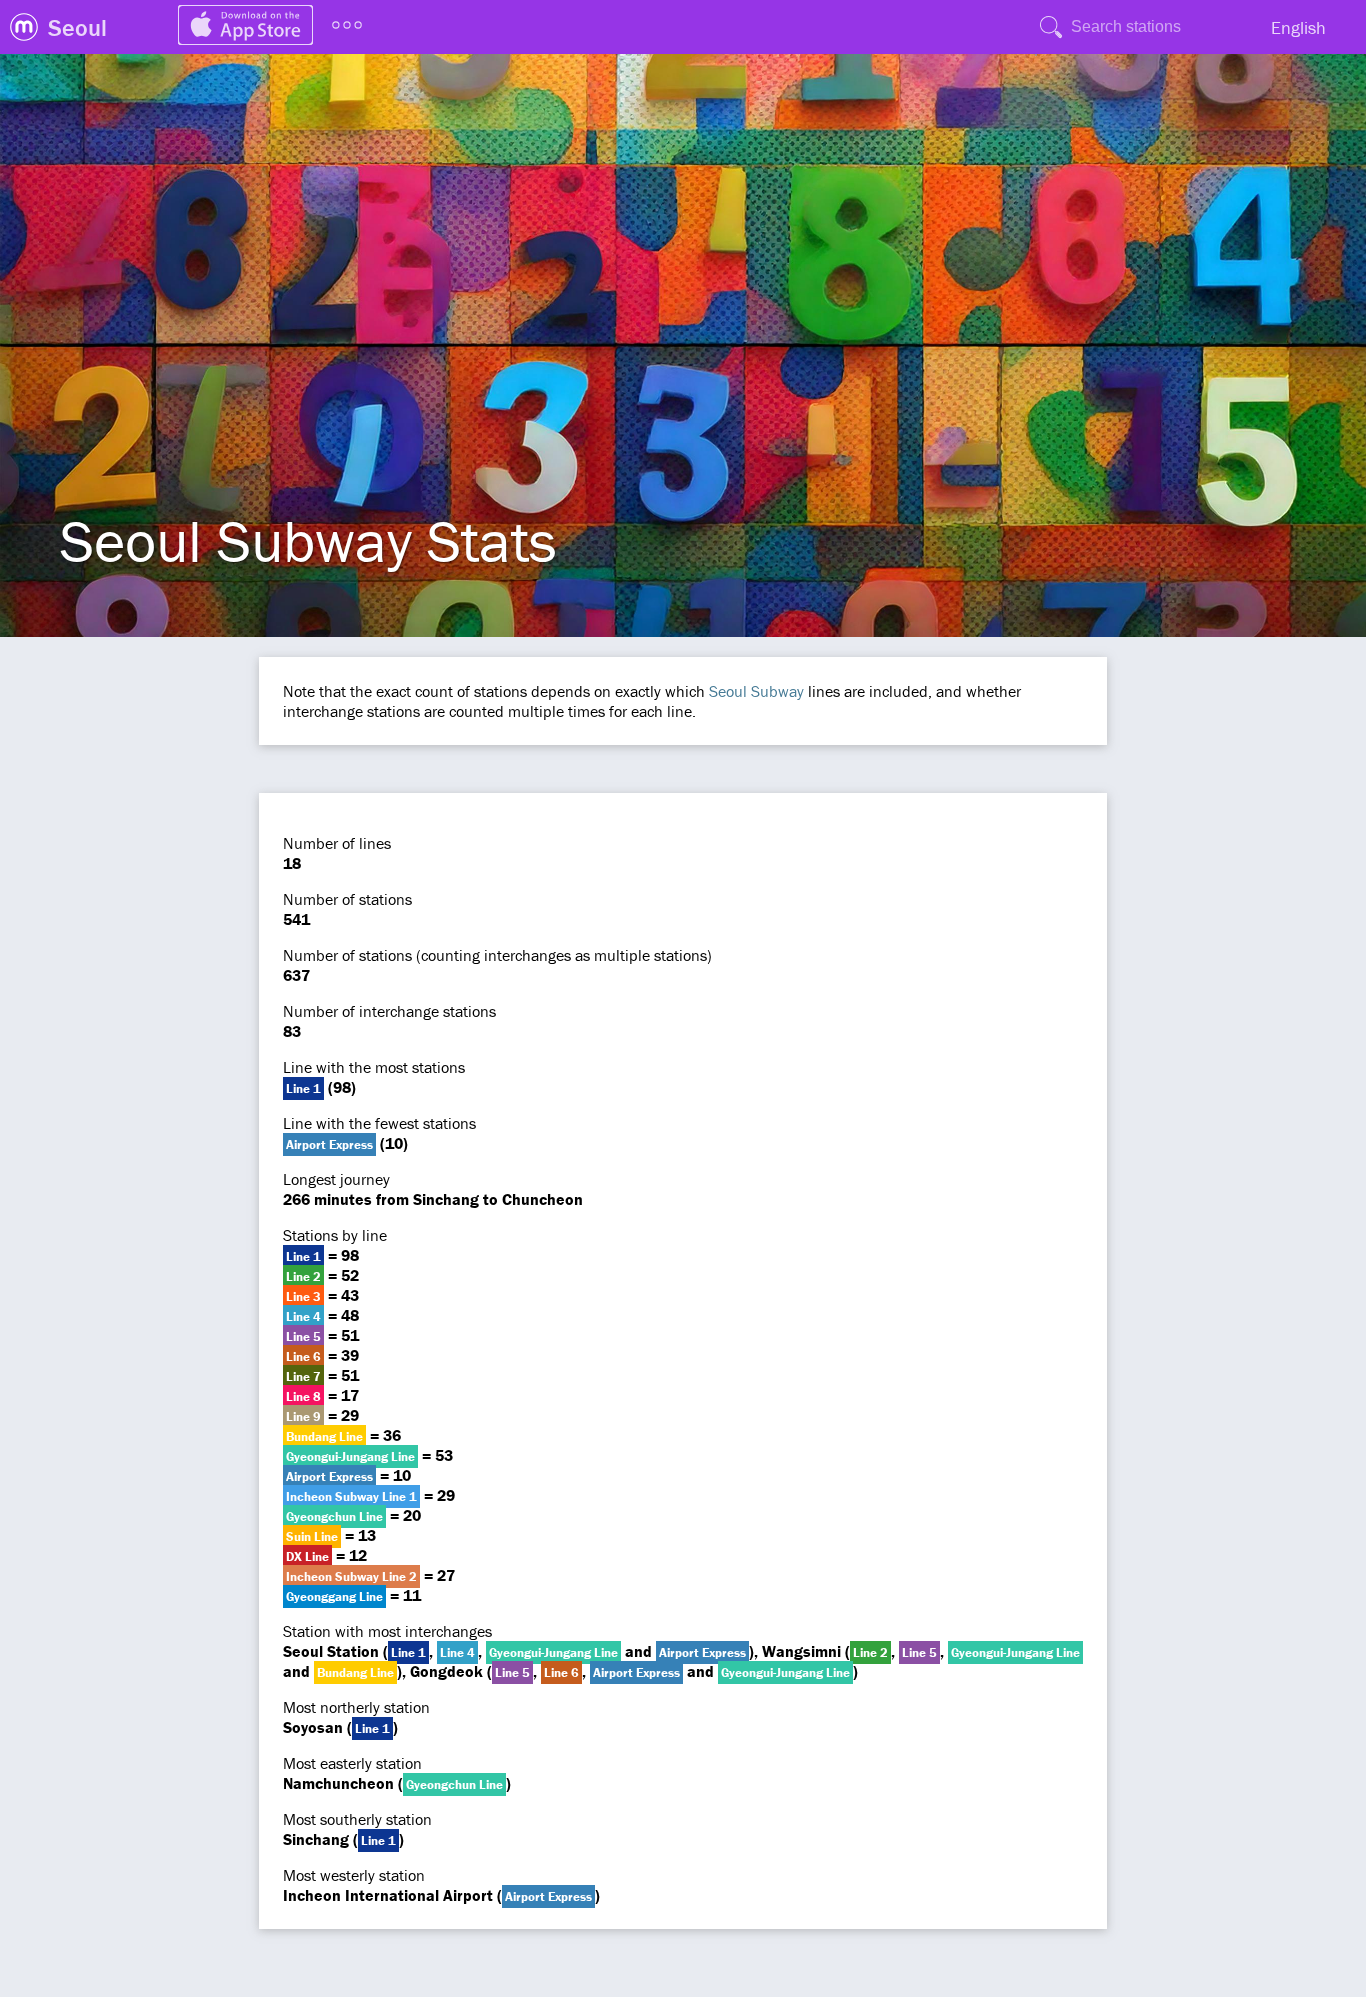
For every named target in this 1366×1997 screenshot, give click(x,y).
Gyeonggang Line (334, 1596)
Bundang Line (324, 1436)
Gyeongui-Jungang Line (350, 1456)
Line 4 (303, 1316)
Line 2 (303, 1276)
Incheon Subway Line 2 (351, 1576)
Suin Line (312, 1536)
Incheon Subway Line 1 (351, 1496)
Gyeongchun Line (334, 1516)
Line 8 (303, 1396)
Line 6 (303, 1356)
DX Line (307, 1556)
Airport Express (329, 1144)
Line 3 (303, 1296)
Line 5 (303, 1336)
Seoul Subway (756, 691)
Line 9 (303, 1416)
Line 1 (303, 1088)
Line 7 (303, 1376)
